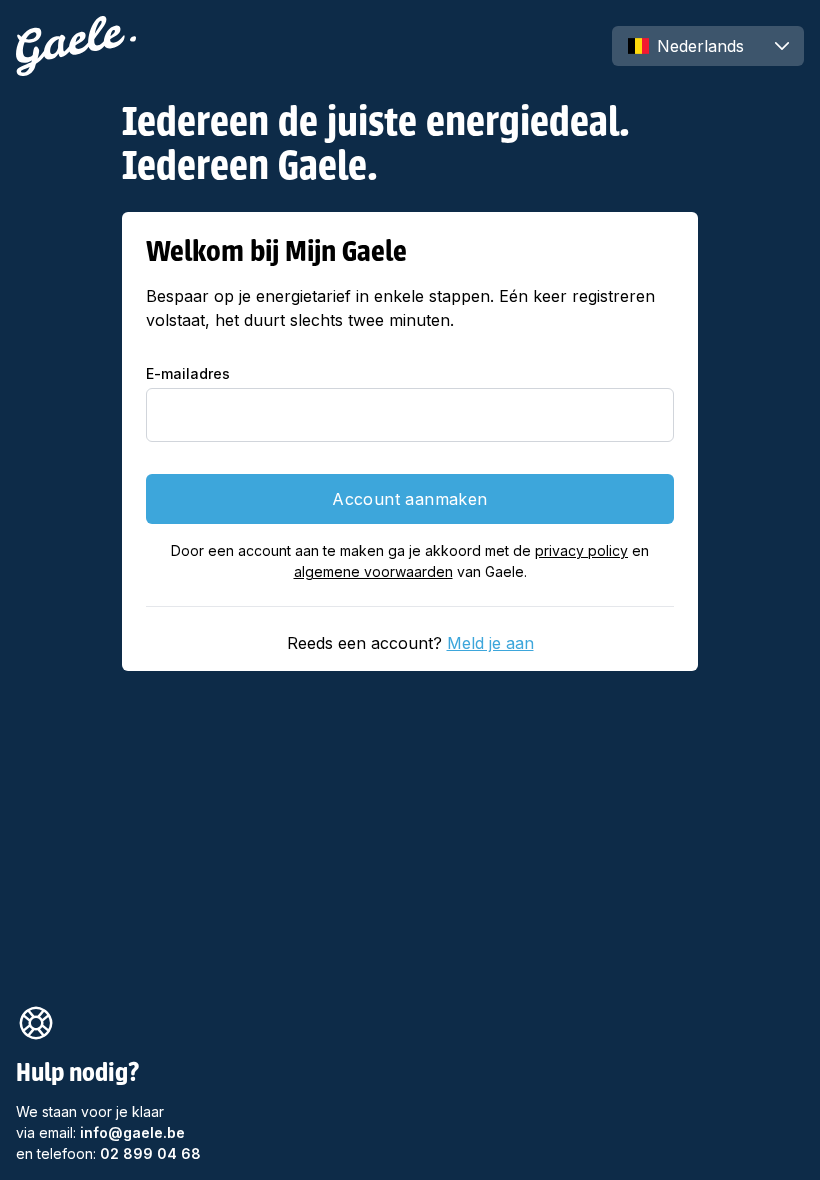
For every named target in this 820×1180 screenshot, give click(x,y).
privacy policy (581, 550)
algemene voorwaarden (373, 571)
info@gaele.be (132, 1132)
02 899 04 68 (150, 1153)
